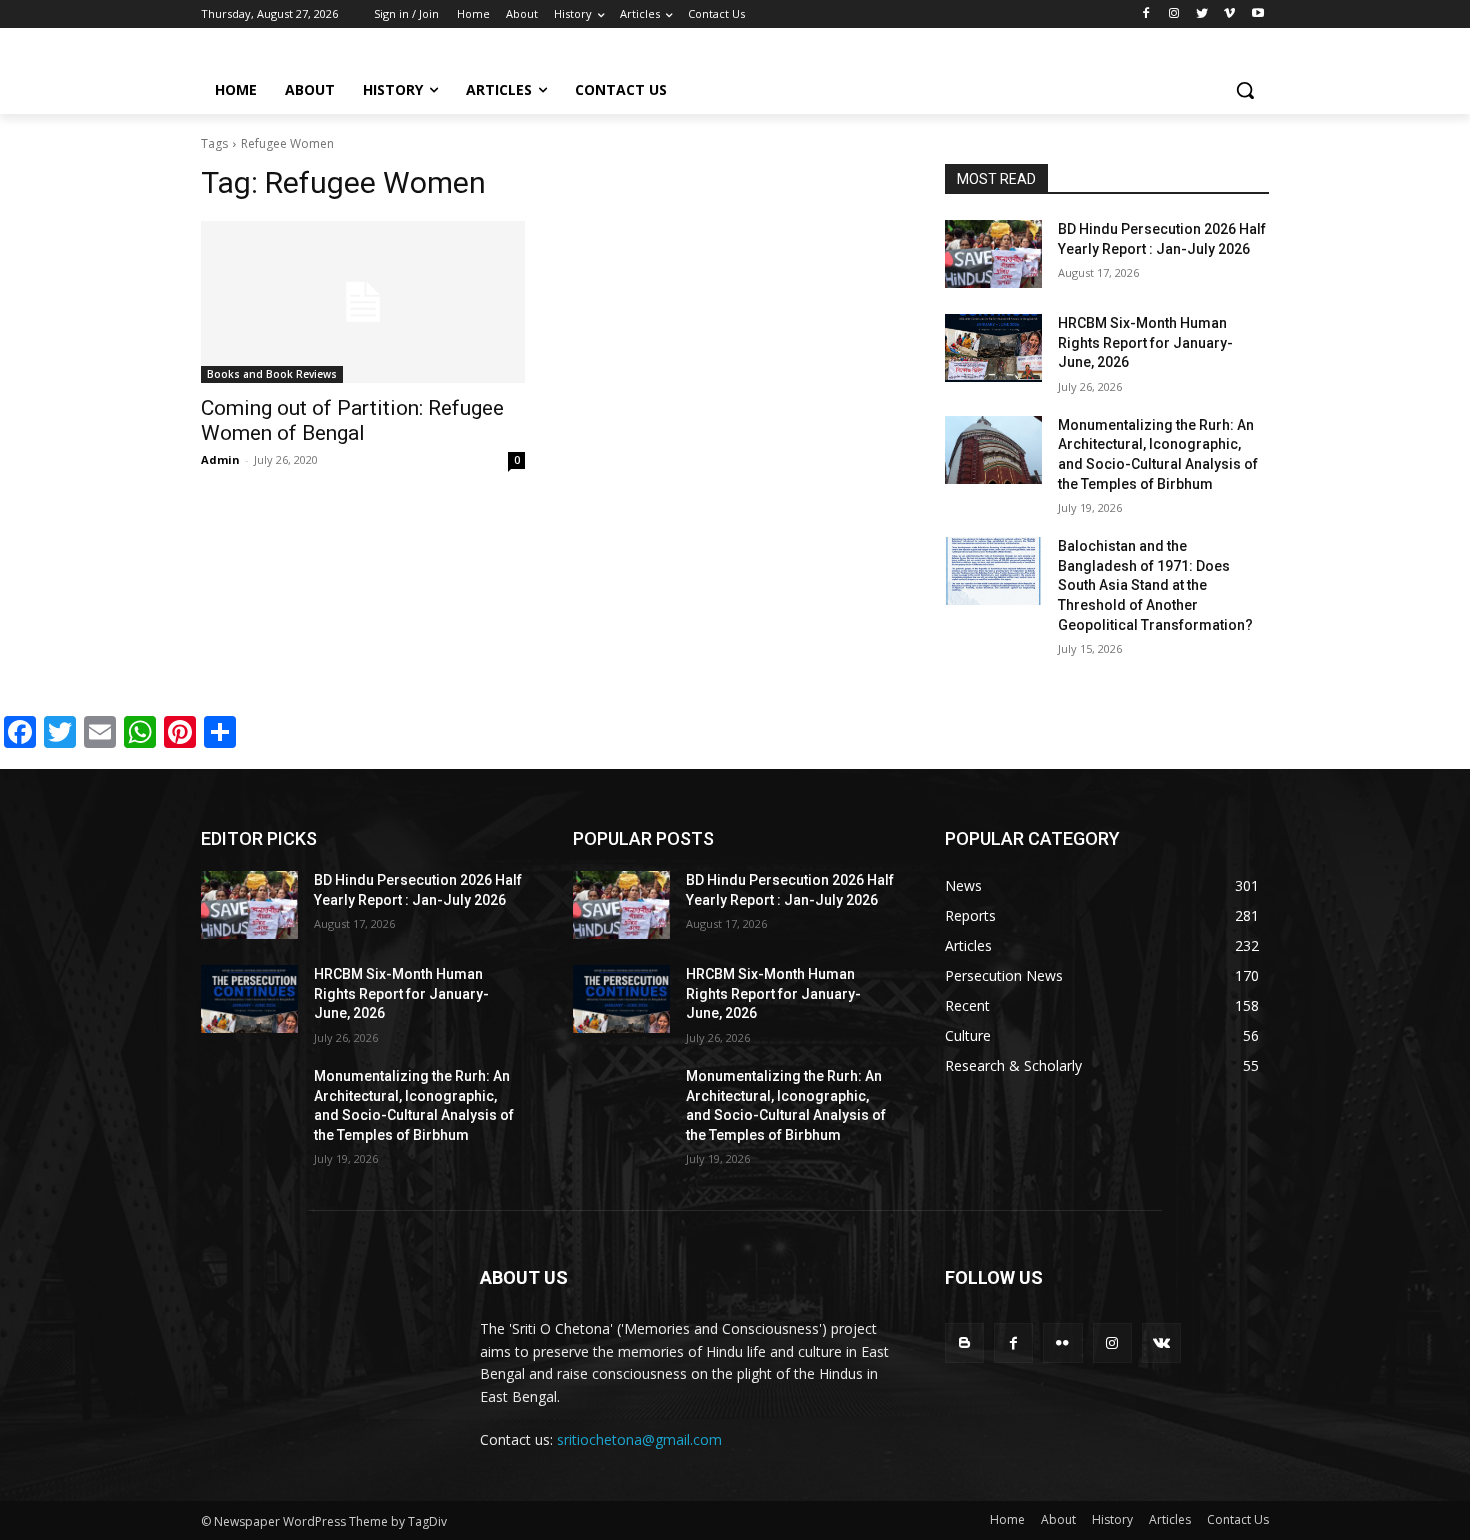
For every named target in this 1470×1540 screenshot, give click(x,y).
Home (1007, 1519)
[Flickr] (1062, 1342)
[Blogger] (964, 1342)
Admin (220, 459)
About (1058, 1519)
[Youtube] (1257, 14)
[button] (1245, 90)
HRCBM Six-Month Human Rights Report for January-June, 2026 (1145, 342)
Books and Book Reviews (272, 374)
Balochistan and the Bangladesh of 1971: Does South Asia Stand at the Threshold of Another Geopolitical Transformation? (1155, 585)
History (1112, 1519)
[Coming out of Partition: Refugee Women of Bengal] (363, 302)
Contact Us (1238, 1519)
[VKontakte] (1161, 1342)
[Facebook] (1146, 14)
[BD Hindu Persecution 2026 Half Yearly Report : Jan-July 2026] (993, 254)
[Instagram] (1174, 14)
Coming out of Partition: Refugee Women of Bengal (352, 420)
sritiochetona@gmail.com (639, 1439)
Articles (1170, 1519)
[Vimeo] (1229, 14)
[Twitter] (1202, 14)
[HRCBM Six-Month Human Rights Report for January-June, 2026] (993, 348)
